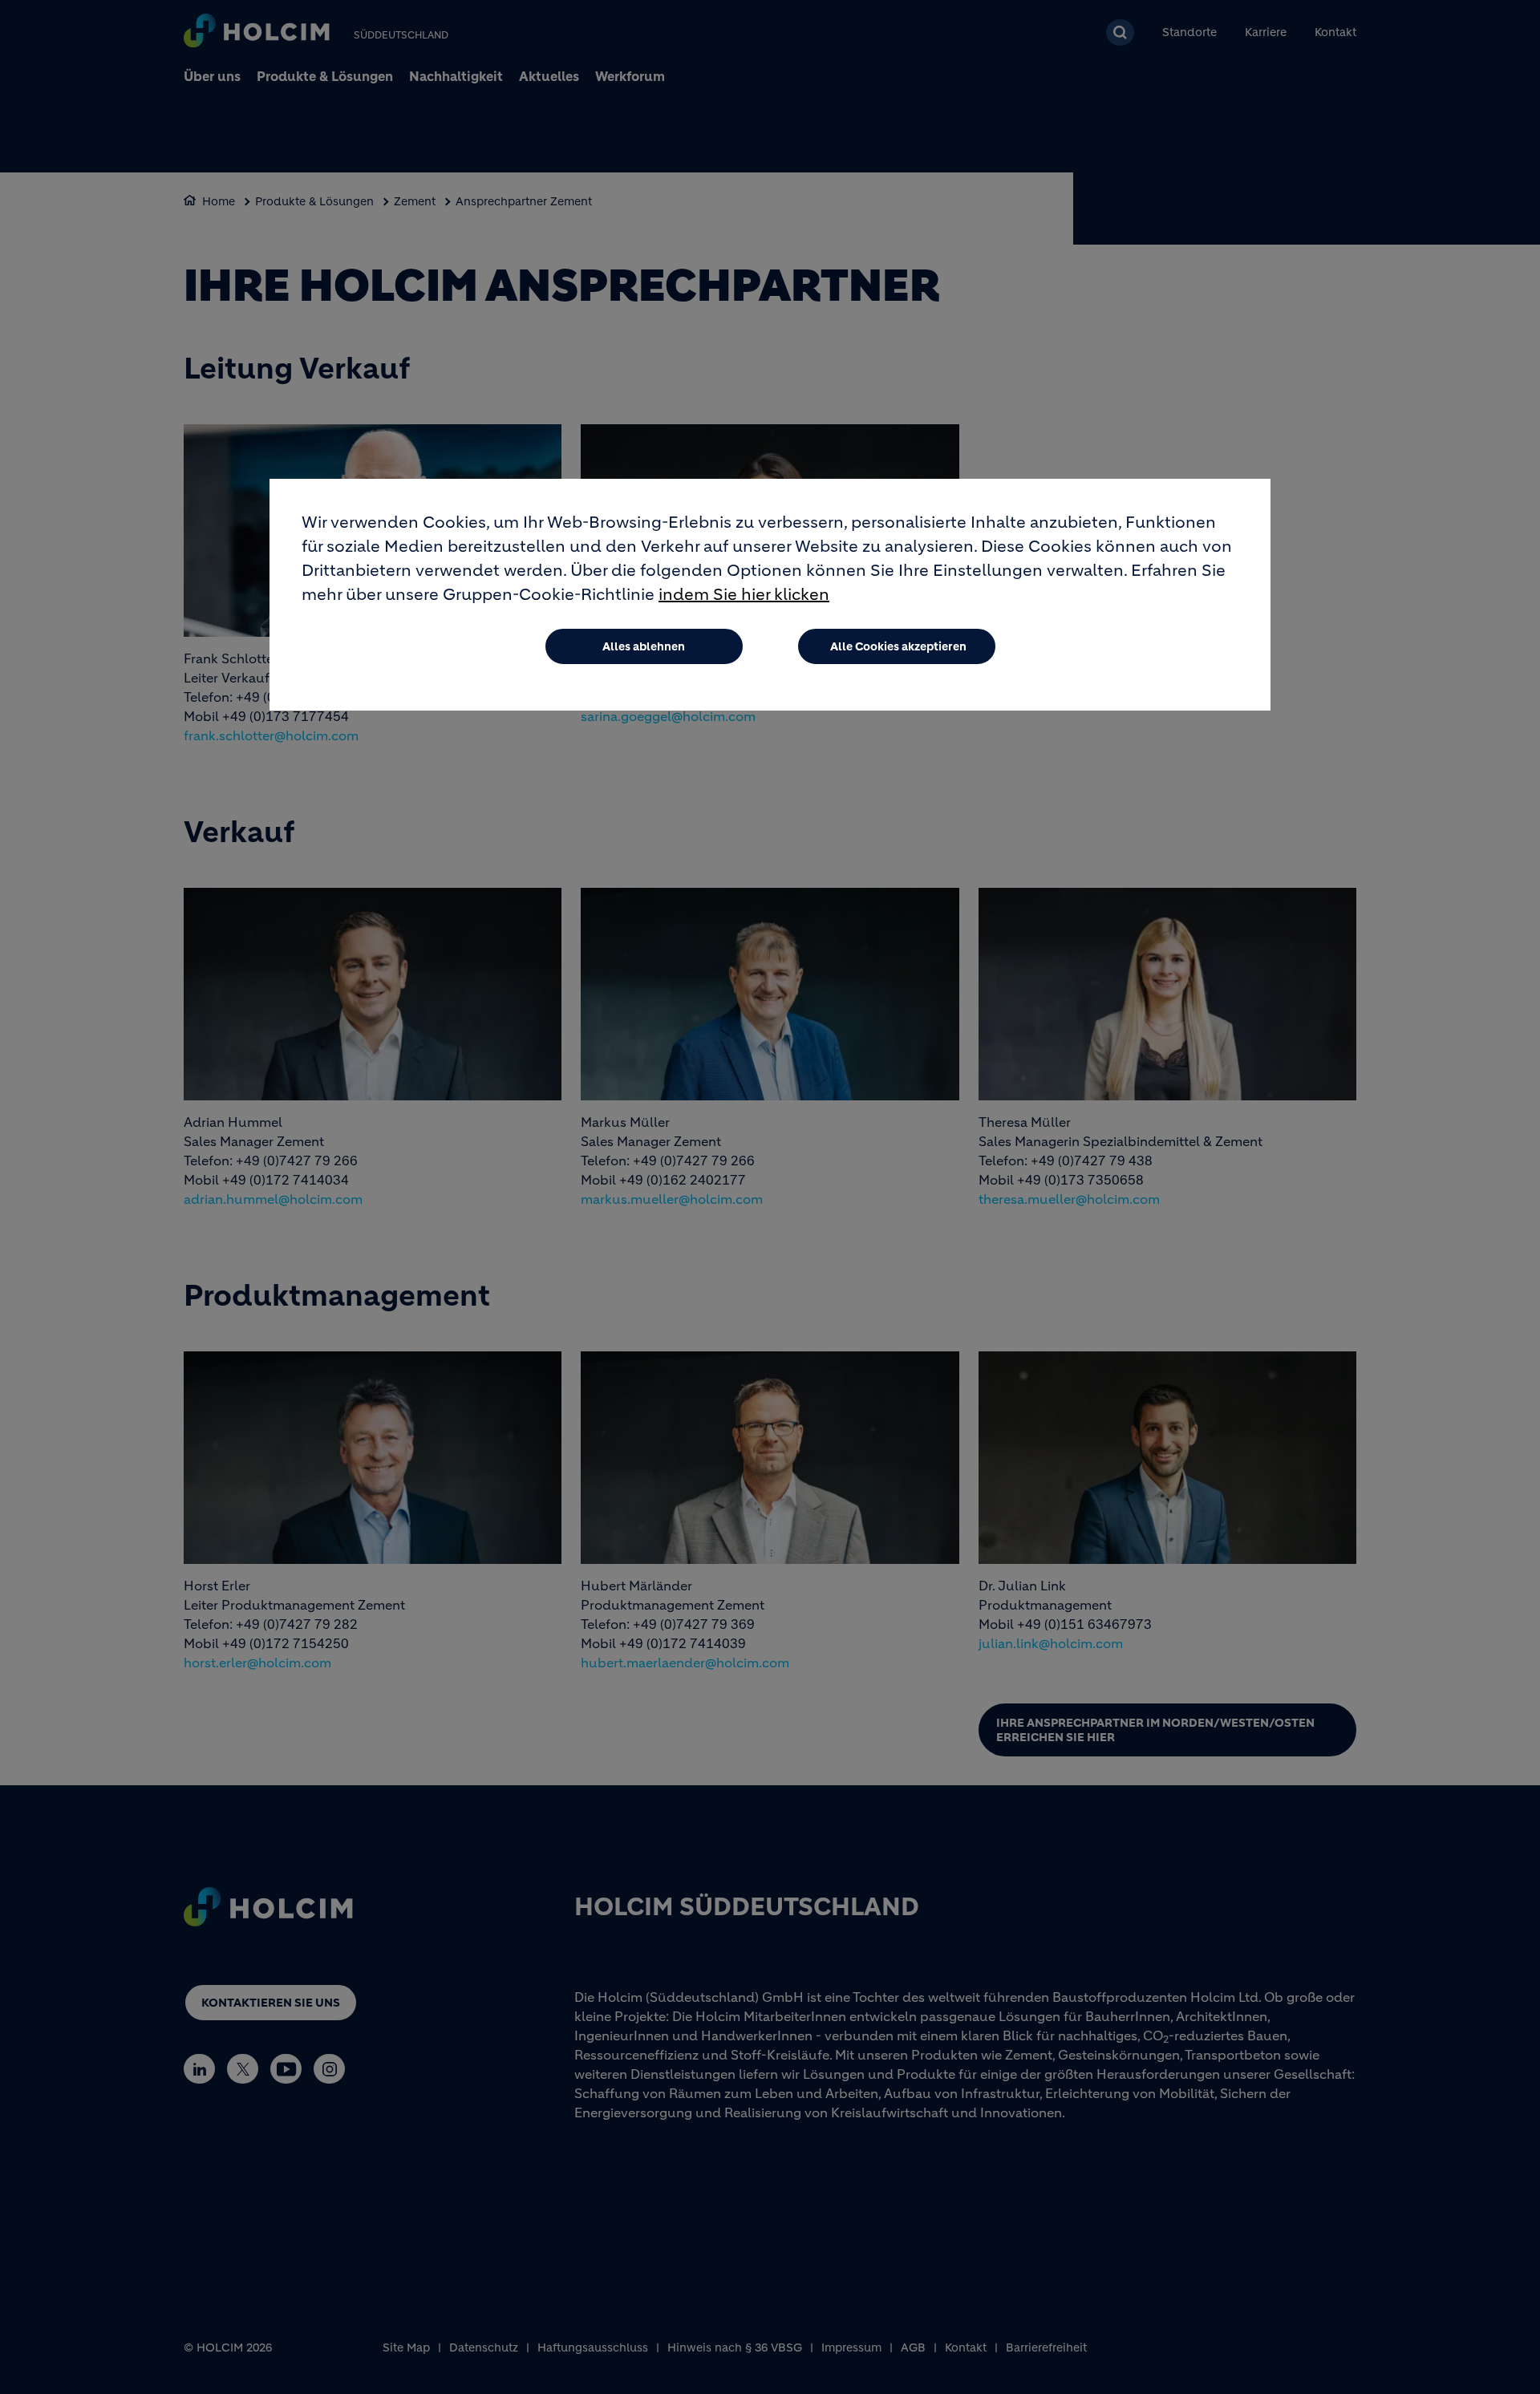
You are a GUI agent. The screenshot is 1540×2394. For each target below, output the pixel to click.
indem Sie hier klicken (744, 595)
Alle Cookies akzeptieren (898, 646)
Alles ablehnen (644, 646)
